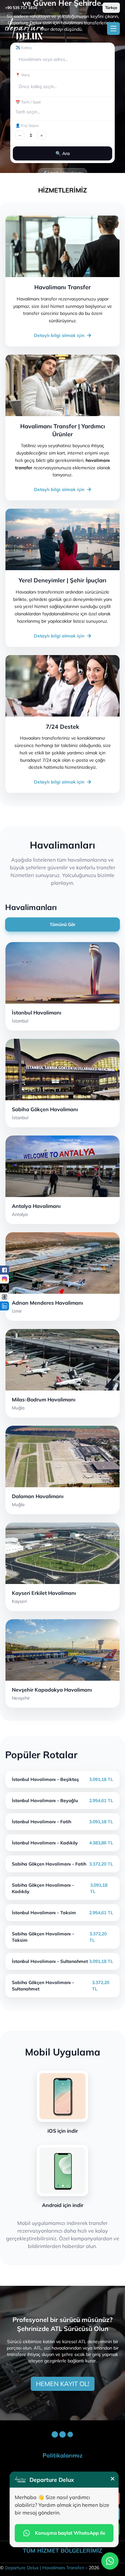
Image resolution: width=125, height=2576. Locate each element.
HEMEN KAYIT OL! (63, 2384)
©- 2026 (50, 2568)
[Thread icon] (4, 1297)
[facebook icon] (4, 1270)
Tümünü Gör (63, 924)
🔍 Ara (63, 153)
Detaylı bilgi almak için (59, 335)
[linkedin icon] (4, 1306)
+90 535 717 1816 (21, 8)
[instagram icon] (4, 1279)
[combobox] (19, 59)
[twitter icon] (4, 1288)
